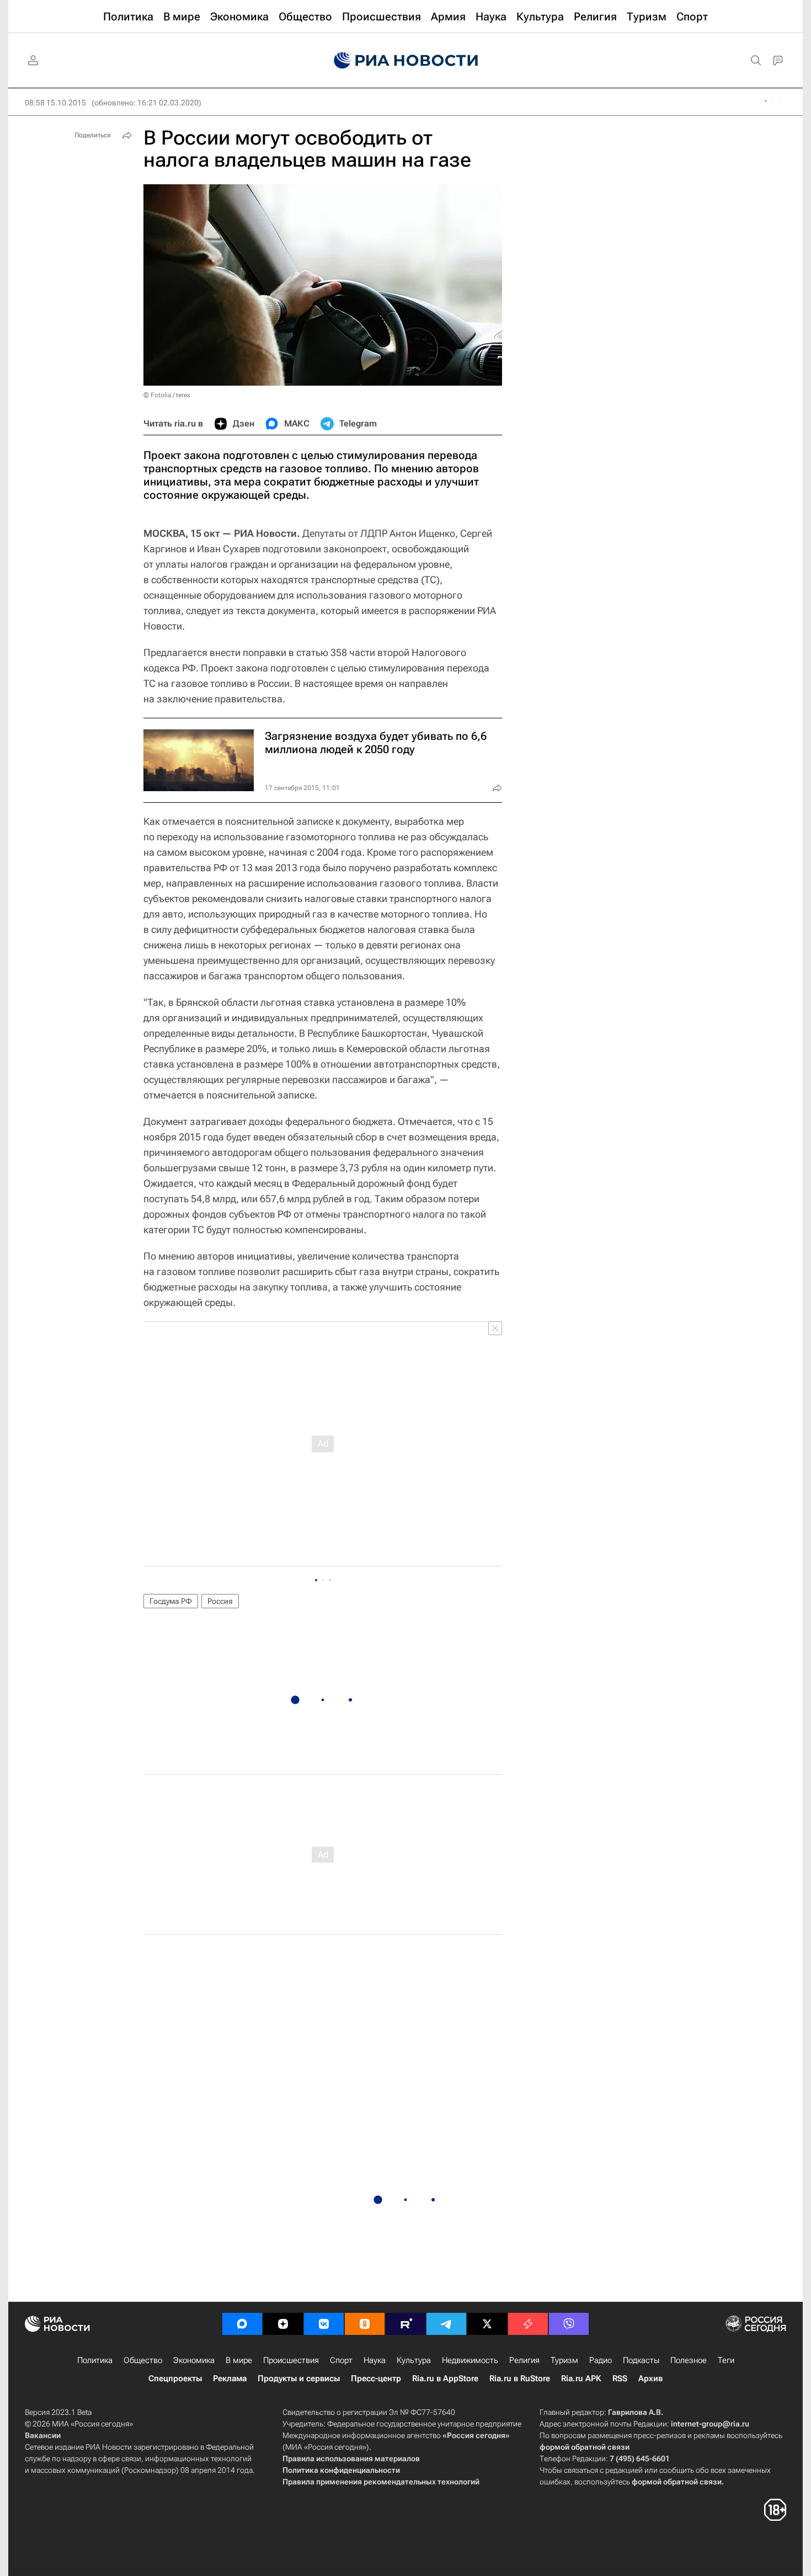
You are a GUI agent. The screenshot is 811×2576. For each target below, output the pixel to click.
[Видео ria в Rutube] (405, 2324)
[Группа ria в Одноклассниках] (365, 2324)
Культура (414, 2360)
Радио (601, 2360)
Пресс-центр (376, 2378)
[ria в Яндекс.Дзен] (283, 2324)
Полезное (689, 2360)
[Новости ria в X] (487, 2324)
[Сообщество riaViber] (569, 2324)
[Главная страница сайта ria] (406, 61)
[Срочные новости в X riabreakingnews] (528, 2324)
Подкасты (641, 2360)
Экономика (194, 2360)
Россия (220, 1601)
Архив (650, 2378)
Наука (375, 2360)
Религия (524, 2360)
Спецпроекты (175, 2378)
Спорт (341, 2360)
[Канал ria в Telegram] (446, 2324)
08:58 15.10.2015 (55, 103)
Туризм (564, 2360)
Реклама (230, 2378)
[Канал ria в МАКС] (242, 2324)
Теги (726, 2360)
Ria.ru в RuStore (520, 2378)
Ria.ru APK (581, 2378)
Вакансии (43, 2435)
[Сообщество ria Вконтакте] (324, 2324)
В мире (239, 2360)
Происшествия (291, 2360)
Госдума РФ (171, 1601)
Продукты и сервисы (299, 2378)
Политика (95, 2360)
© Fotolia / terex (167, 395)
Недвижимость (470, 2360)
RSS (620, 2378)
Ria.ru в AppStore (445, 2378)
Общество (143, 2360)
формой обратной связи (585, 2447)
